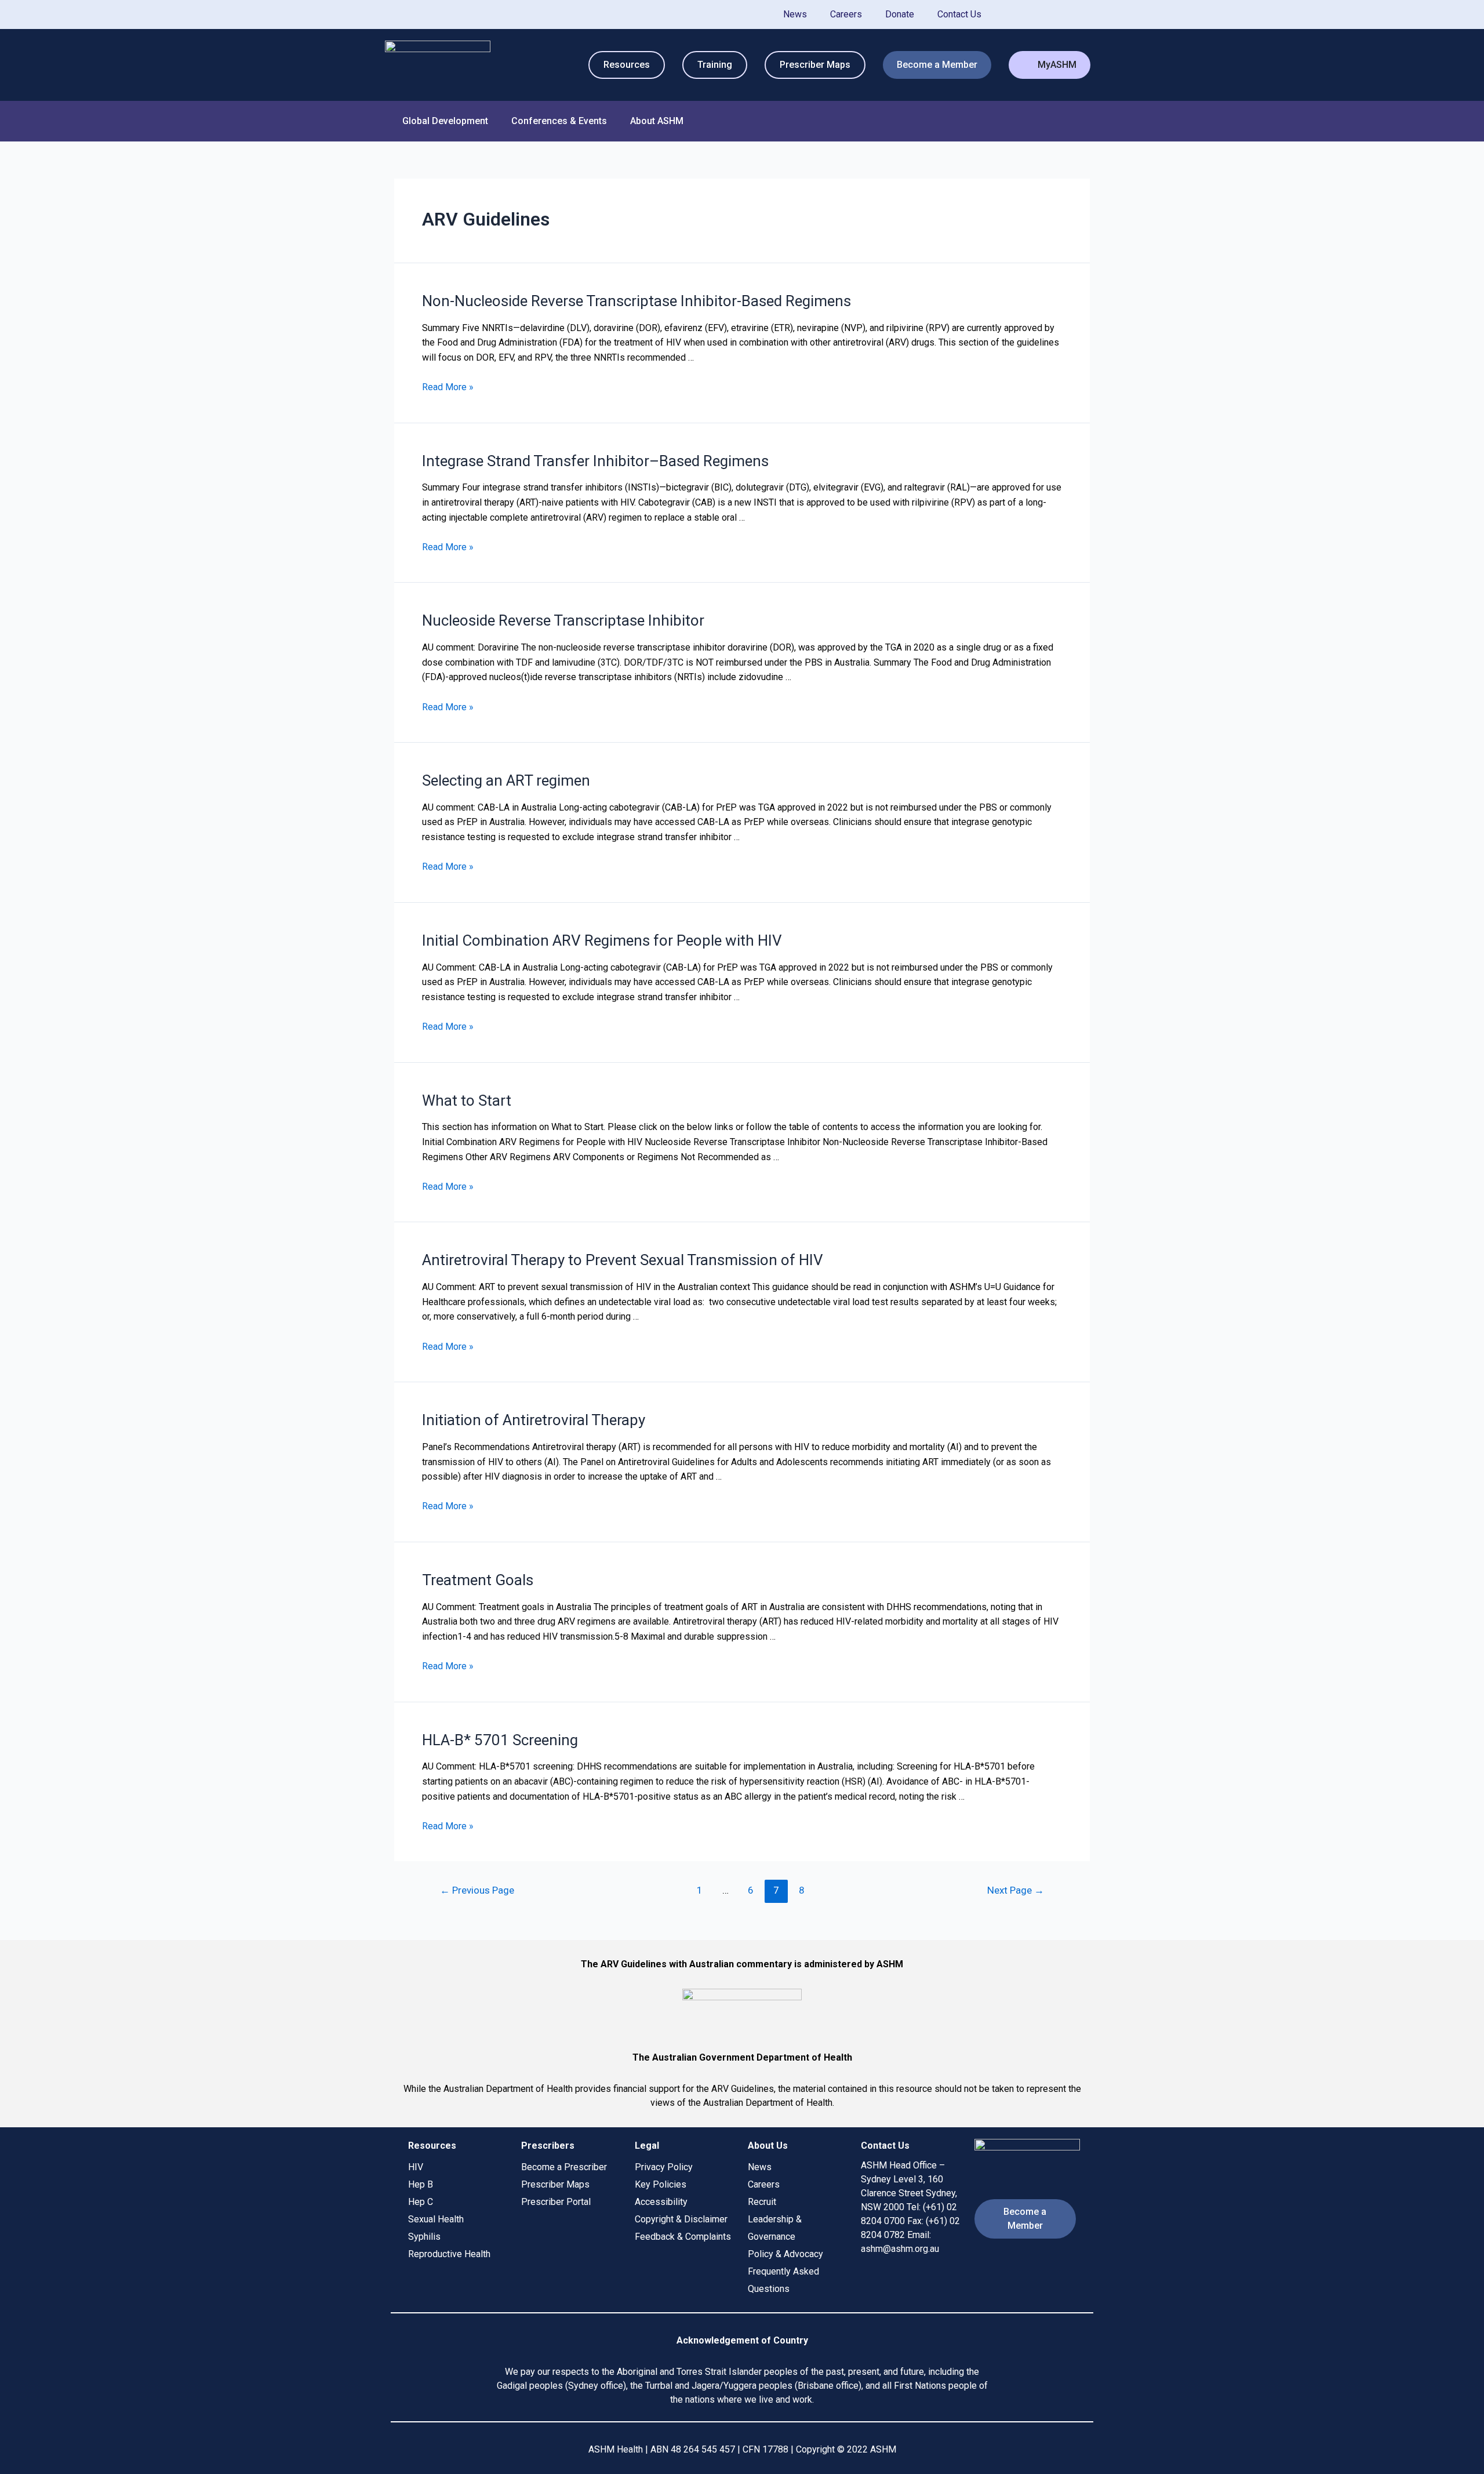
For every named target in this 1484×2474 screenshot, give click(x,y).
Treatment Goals (478, 1580)
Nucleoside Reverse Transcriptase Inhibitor (563, 620)
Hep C (421, 2202)
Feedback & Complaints (683, 2237)
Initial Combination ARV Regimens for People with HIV (602, 940)
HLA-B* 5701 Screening (500, 1740)
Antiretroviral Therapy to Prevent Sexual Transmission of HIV (623, 1260)
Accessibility (661, 2202)
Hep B (421, 2184)
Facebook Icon (1045, 14)
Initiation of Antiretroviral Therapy (534, 1420)
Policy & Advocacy (785, 2254)
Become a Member (937, 65)
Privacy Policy (664, 2167)
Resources (627, 65)
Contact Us (959, 14)
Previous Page (477, 1890)
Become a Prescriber (564, 2167)
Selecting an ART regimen (506, 780)
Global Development (445, 121)
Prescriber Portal (556, 2202)
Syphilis (424, 2237)
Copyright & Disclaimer (681, 2219)
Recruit (762, 2202)
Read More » (448, 387)
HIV (416, 2167)
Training (715, 65)
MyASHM (1057, 65)
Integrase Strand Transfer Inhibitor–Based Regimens (595, 461)
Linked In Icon (1081, 15)
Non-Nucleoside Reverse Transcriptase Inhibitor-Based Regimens (636, 301)
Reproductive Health (449, 2254)
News (795, 14)
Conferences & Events (559, 121)
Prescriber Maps (815, 65)
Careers (846, 14)
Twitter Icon (1010, 14)
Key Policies (661, 2184)
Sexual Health (436, 2219)
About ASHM (657, 121)
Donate (900, 14)
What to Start (467, 1100)
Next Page (1016, 1890)
